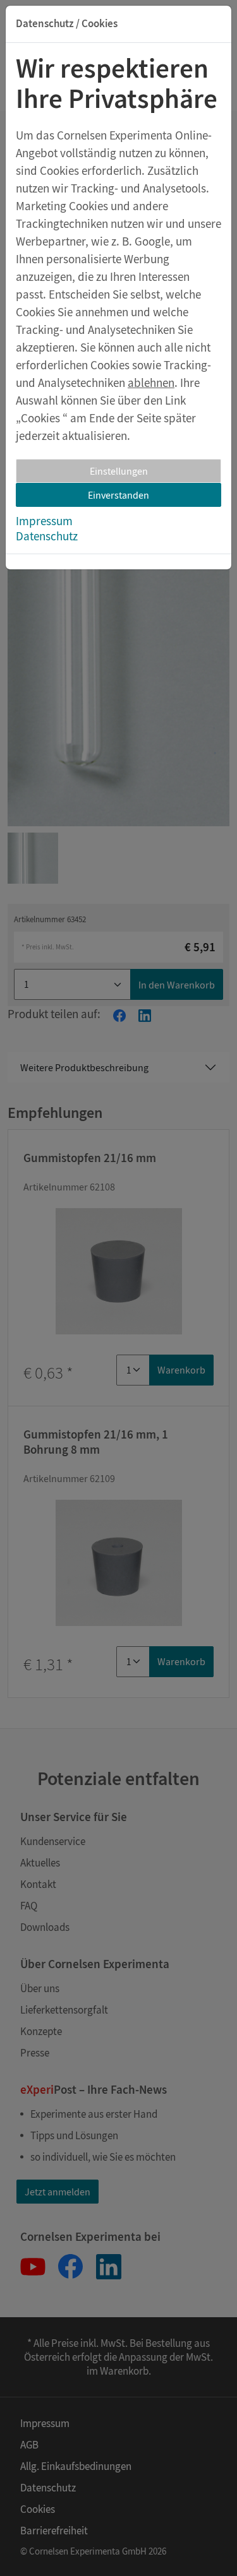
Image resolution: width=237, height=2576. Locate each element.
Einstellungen (119, 471)
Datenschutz (47, 536)
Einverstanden (118, 495)
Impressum (44, 521)
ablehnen (151, 383)
